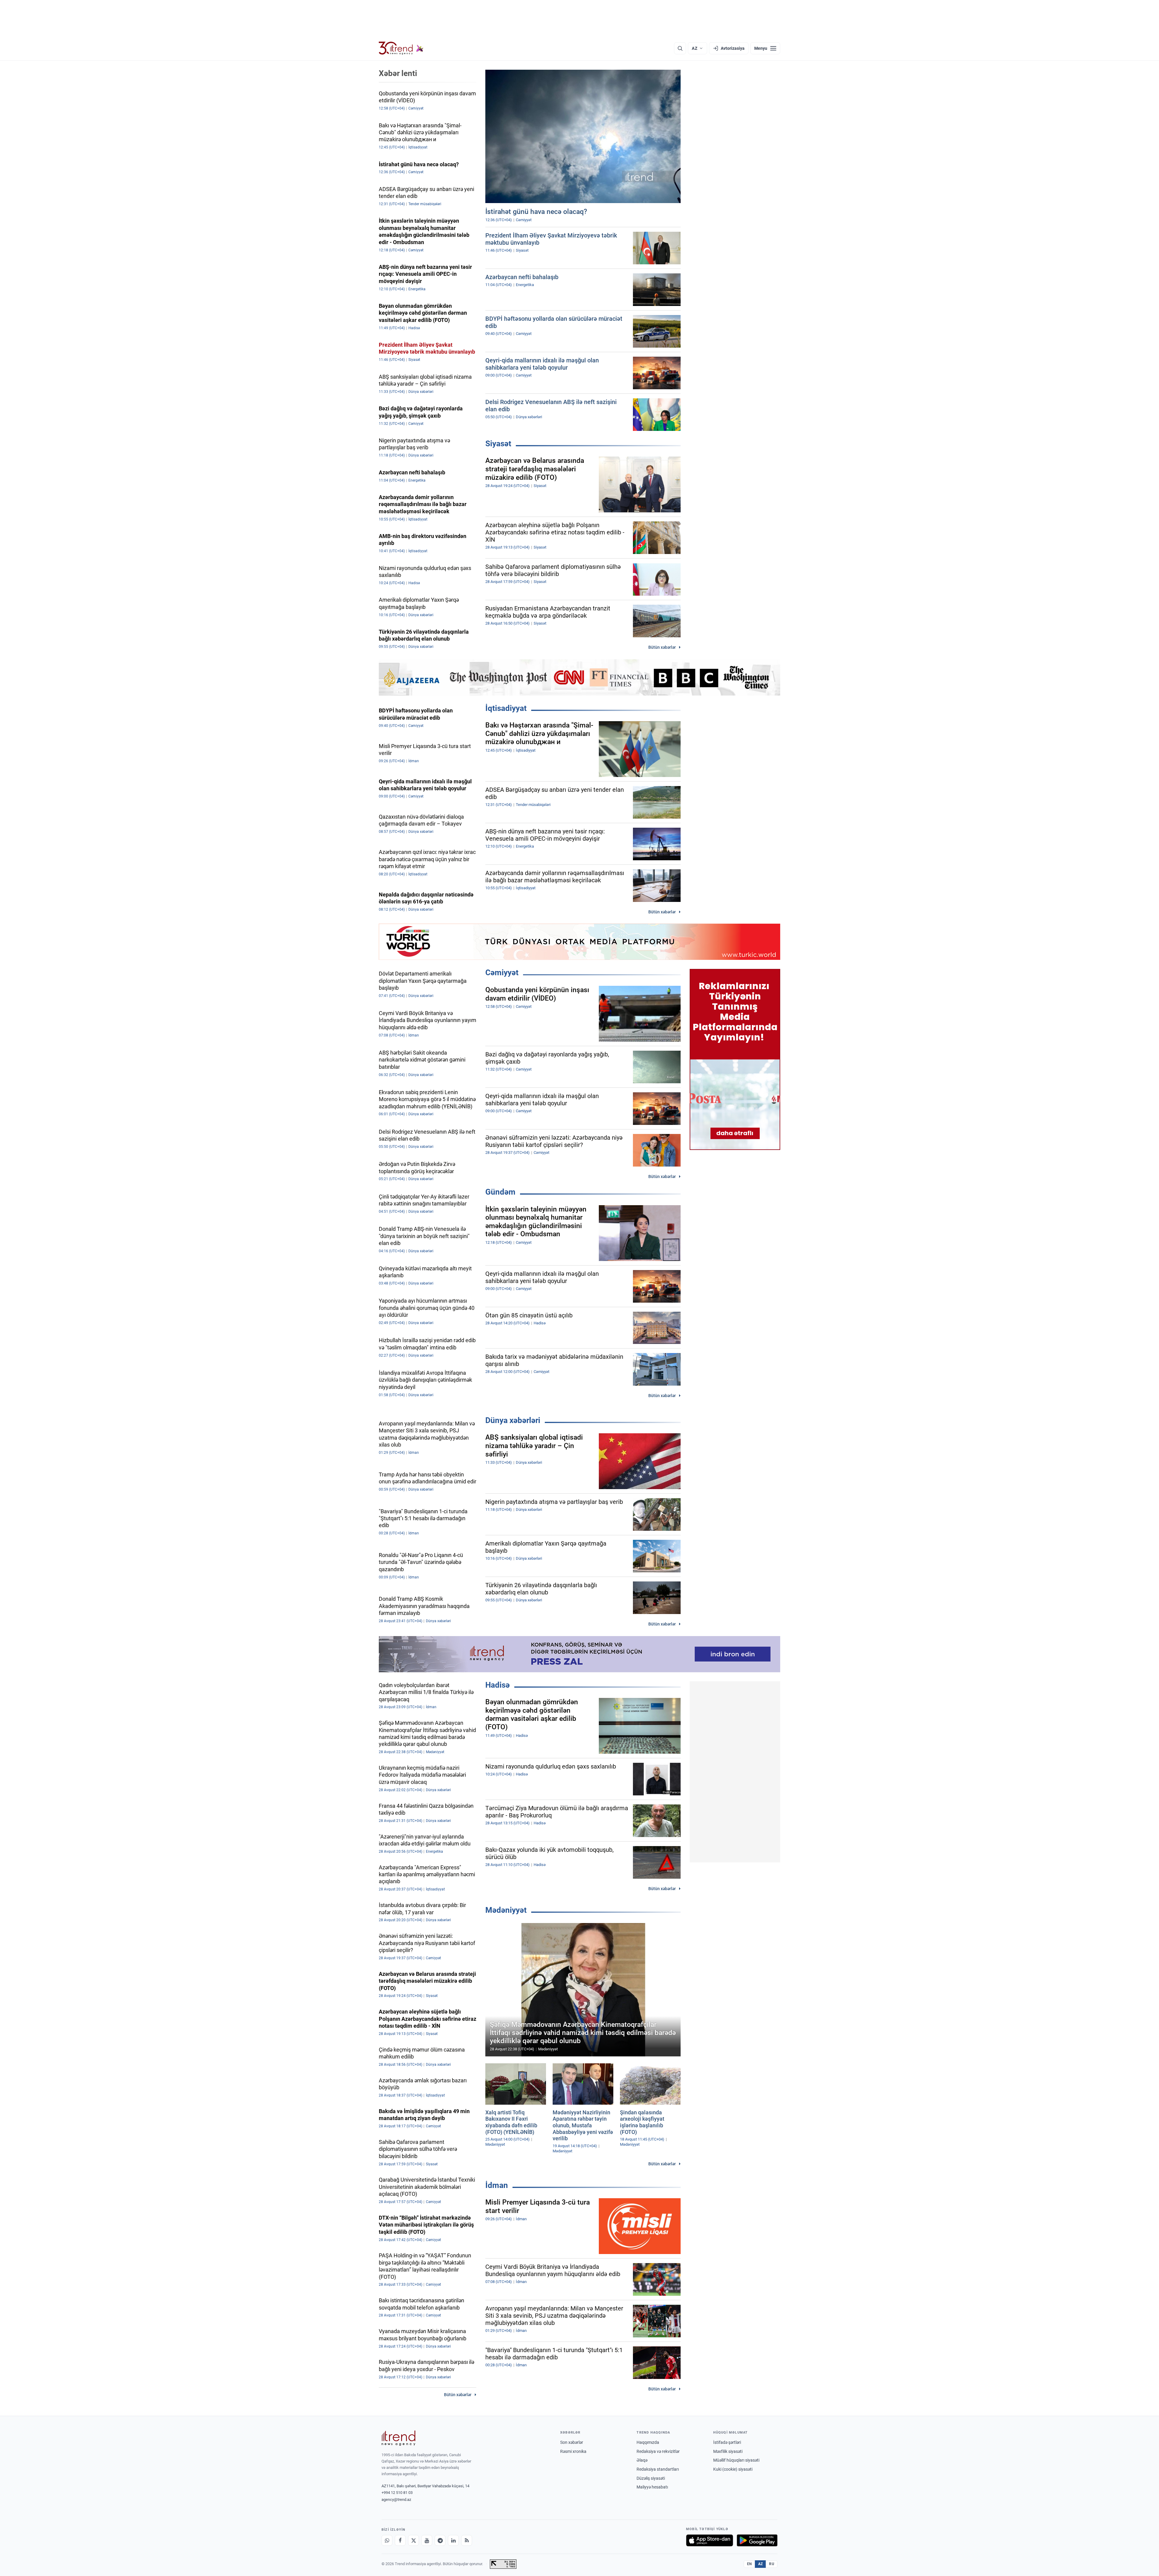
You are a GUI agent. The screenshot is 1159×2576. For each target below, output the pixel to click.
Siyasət (498, 444)
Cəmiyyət (502, 973)
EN (749, 2564)
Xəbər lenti (398, 73)
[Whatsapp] (387, 2540)
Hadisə (498, 1685)
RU (772, 2564)
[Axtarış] (680, 48)
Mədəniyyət (506, 1910)
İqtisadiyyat (506, 708)
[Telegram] (440, 2540)
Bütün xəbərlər (662, 647)
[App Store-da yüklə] (710, 2540)
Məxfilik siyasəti (728, 2451)
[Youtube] (427, 2540)
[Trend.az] (401, 48)
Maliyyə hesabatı (652, 2487)
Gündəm (500, 1192)
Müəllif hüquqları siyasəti (736, 2460)
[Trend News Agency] (398, 2438)
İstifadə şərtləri (727, 2442)
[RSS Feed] (467, 2540)
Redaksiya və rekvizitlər (658, 2451)
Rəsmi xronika (573, 2451)
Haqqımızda (648, 2442)
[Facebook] (400, 2540)
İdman (497, 2185)
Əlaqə (642, 2460)
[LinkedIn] (453, 2540)
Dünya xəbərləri (513, 1420)
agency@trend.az (396, 2500)
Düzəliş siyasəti (651, 2478)
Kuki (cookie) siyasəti (733, 2469)
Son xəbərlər (572, 2442)
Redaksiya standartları (658, 2469)
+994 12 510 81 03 (397, 2493)
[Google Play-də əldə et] (757, 2540)
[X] (413, 2540)
